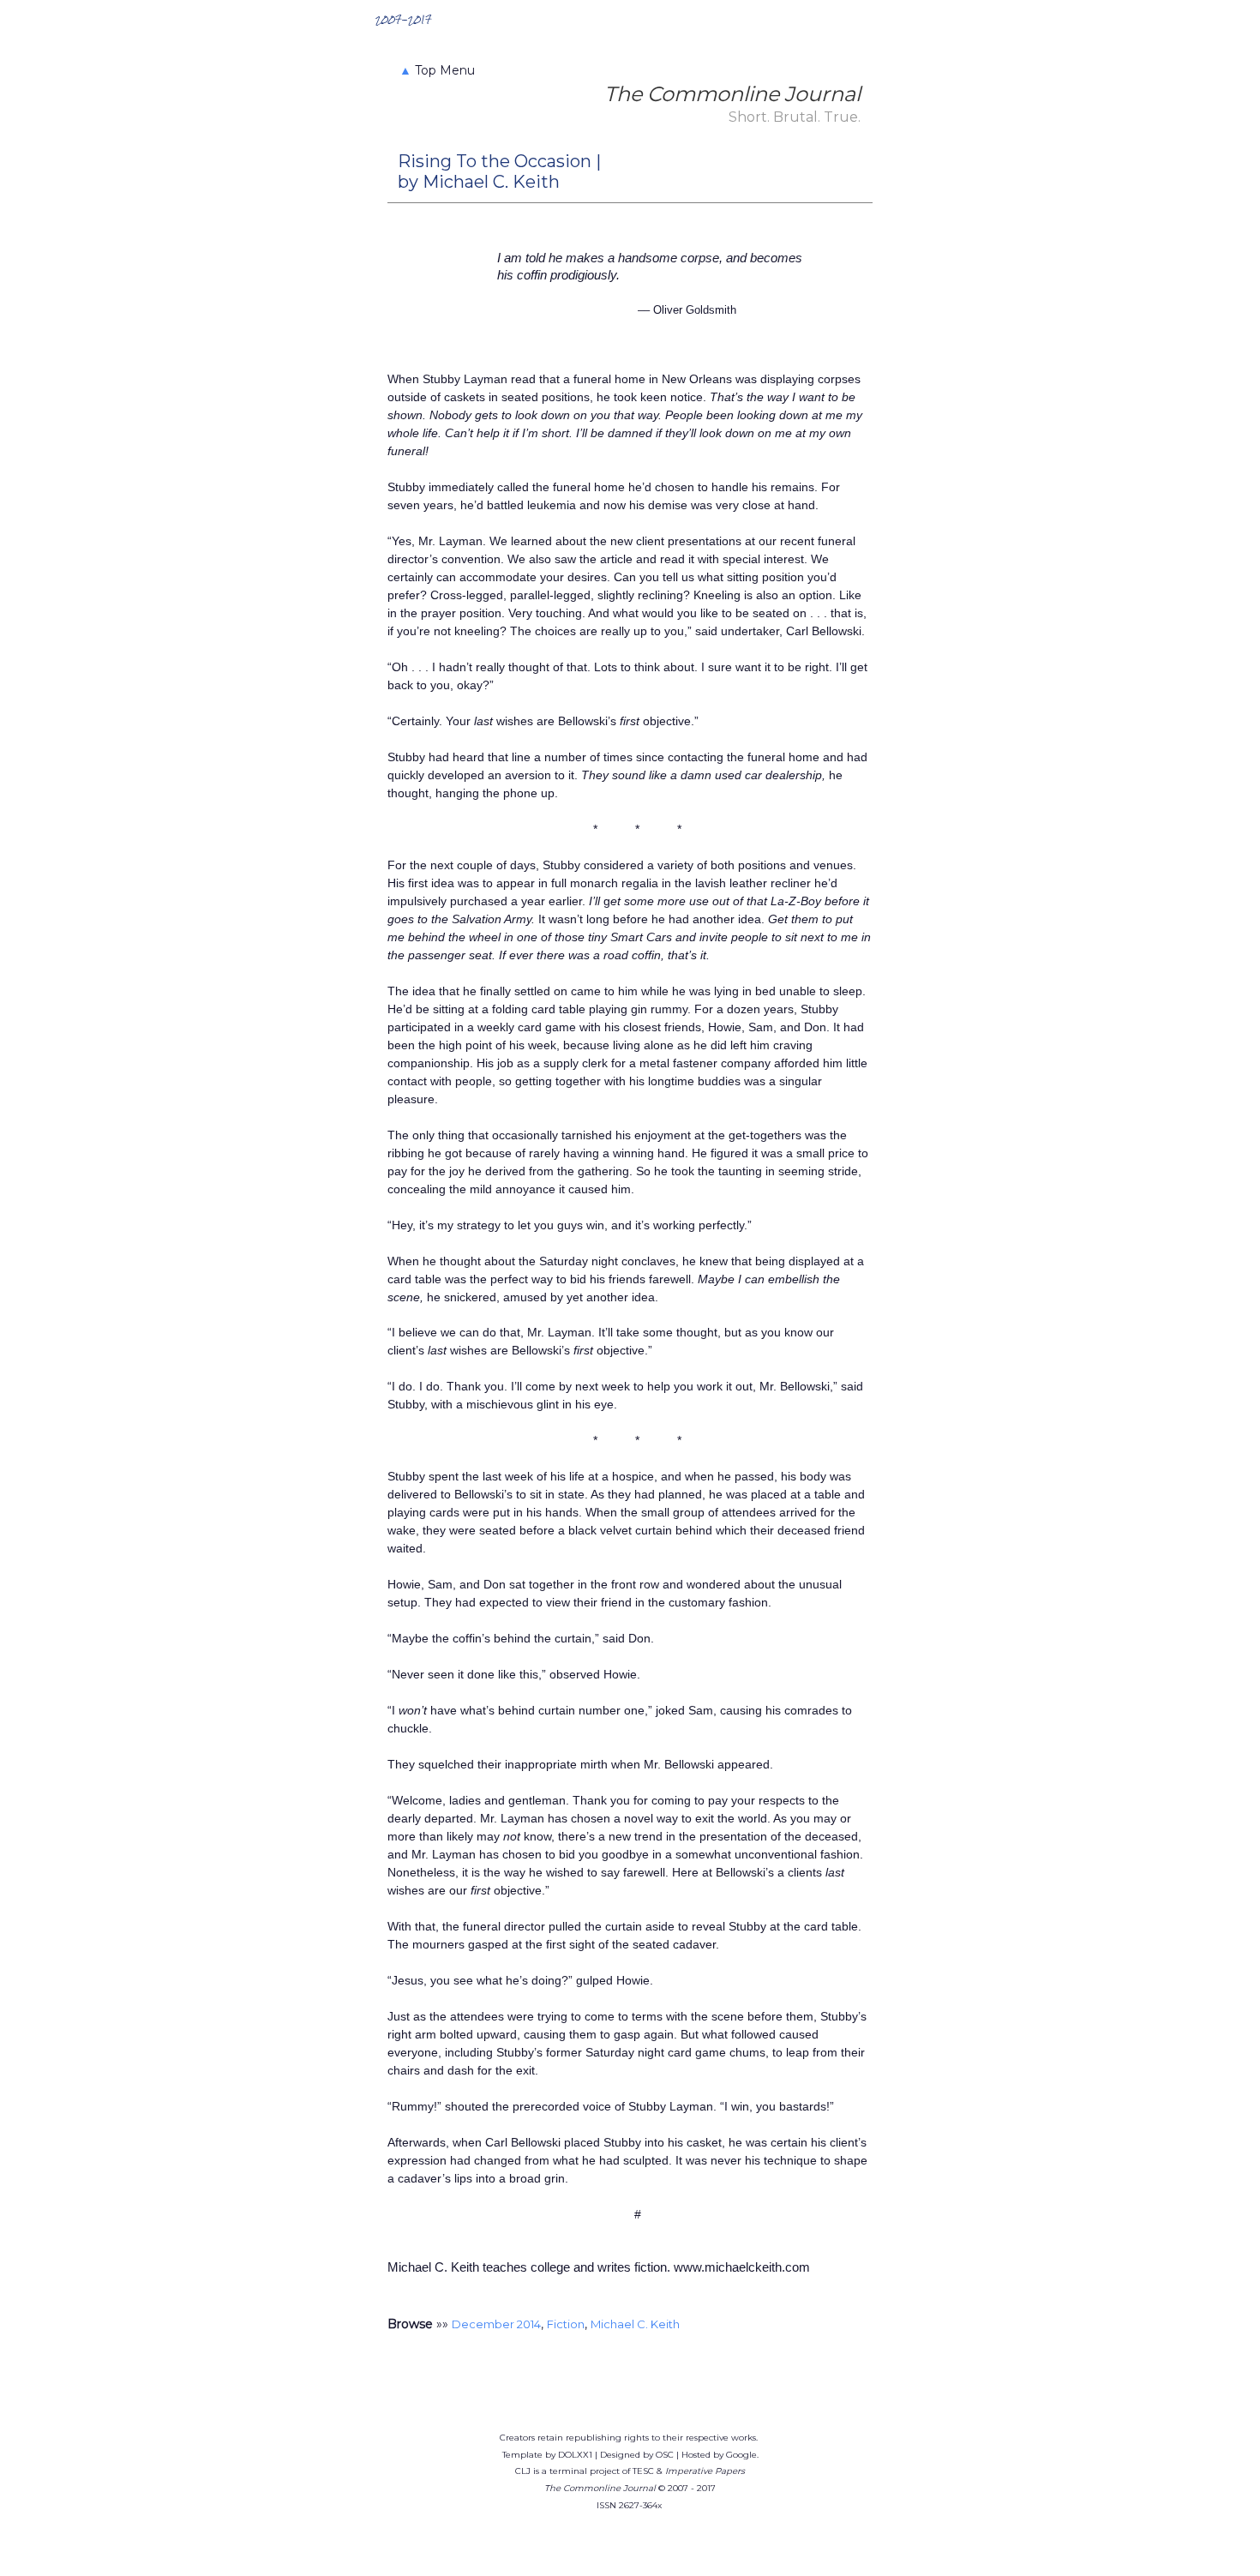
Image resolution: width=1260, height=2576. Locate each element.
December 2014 (496, 2324)
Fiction (566, 2324)
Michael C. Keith (635, 2324)
